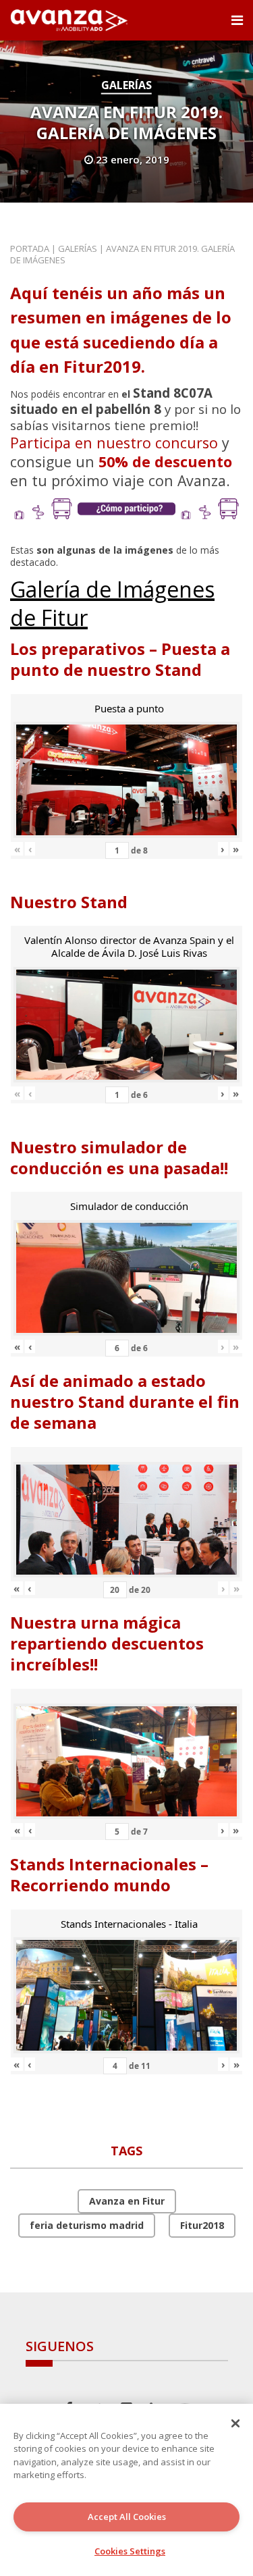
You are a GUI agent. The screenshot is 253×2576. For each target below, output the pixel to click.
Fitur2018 (202, 2225)
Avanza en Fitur (127, 2201)
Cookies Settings (130, 2551)
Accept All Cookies (127, 2517)
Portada (30, 248)
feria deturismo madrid (87, 2225)
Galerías (126, 85)
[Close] (235, 2423)
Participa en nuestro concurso (114, 443)
